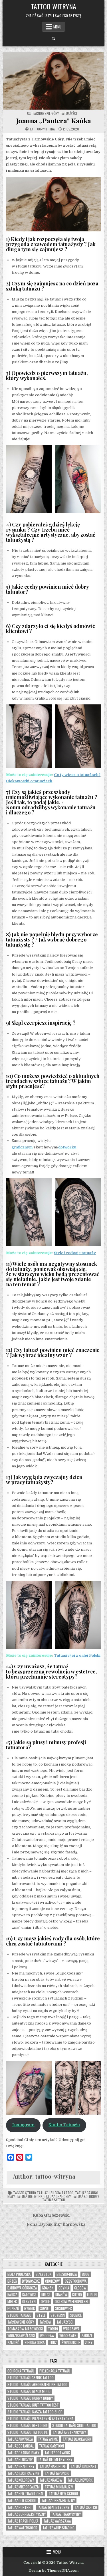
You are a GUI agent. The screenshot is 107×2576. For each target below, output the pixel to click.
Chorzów (52, 2281)
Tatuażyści (69, 113)
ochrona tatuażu (21, 2371)
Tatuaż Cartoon (52, 2446)
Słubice (76, 2315)
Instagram (23, 2125)
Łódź (53, 2342)
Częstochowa (76, 2281)
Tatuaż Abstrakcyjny (69, 2432)
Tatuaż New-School (64, 2494)
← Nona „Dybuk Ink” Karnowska (53, 2225)
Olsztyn (29, 2302)
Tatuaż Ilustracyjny (24, 2473)
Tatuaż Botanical (21, 2446)
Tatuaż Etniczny (20, 2460)
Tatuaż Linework (80, 2480)
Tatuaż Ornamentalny (58, 2501)
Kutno (77, 2295)
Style (41, 2315)
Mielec (12, 2302)
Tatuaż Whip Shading (58, 2528)
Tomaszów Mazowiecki (25, 2329)
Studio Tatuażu (64, 2125)
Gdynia (64, 2288)
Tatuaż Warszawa (57, 2521)
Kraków (61, 2295)
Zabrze (87, 2336)
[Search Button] (53, 39)
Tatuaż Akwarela (20, 2439)
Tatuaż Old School (22, 2501)
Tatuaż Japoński (57, 2473)
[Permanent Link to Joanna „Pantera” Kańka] (53, 81)
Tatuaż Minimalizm (59, 2487)
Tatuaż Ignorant (84, 2466)
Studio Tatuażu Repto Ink (27, 2425)
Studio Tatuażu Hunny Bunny (30, 2398)
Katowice (29, 2295)
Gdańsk (48, 2288)
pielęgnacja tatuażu (55, 2371)
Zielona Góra (35, 2342)
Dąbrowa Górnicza (22, 2288)
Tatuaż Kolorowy (85, 2196)
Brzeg (12, 2281)
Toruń (53, 2329)
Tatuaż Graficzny (57, 2196)
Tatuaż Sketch (54, 2200)
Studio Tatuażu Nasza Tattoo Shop (35, 2412)
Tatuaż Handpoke (53, 2466)
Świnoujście (71, 2342)
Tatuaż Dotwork (29, 2196)
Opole (45, 2302)
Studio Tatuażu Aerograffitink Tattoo (37, 2385)
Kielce (46, 2295)
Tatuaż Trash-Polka (23, 2521)
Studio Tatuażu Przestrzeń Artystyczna (40, 2419)
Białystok (44, 2274)
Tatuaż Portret (20, 2507)
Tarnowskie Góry (45, 113)
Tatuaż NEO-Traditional (26, 2494)
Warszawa (71, 2329)
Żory (89, 2342)
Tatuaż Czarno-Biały (23, 2453)
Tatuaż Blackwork (77, 2439)
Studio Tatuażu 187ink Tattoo (31, 2378)
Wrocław (47, 2336)
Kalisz (12, 2295)
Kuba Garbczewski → (54, 2215)
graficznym (22, 1147)
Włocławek (68, 2336)
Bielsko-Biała (67, 2274)
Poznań (13, 2308)
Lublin (92, 2295)
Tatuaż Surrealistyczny (27, 2514)
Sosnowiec (63, 2308)
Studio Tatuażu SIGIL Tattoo (74, 2425)
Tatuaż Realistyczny (53, 2507)
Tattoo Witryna (53, 6)
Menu (57, 27)
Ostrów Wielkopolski (71, 2302)
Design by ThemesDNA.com (53, 2571)
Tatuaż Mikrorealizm (24, 2487)
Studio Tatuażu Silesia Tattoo (49, 2193)
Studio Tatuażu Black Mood (29, 2391)
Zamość (13, 2342)
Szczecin (58, 2315)
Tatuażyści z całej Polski (77, 1655)
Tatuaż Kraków (51, 2480)
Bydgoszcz (31, 2281)
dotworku (67, 1147)
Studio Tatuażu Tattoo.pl (28, 2432)
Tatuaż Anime (48, 2439)
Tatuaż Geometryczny (55, 2460)
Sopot (45, 2308)
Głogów (80, 2288)
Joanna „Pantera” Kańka (54, 121)
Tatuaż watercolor (22, 2528)
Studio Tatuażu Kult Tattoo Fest (33, 2405)
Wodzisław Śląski (21, 2336)
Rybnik (30, 2308)
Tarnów (45, 2322)
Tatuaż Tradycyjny (66, 2514)
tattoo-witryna (42, 129)
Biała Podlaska (19, 2274)
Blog (86, 2274)
